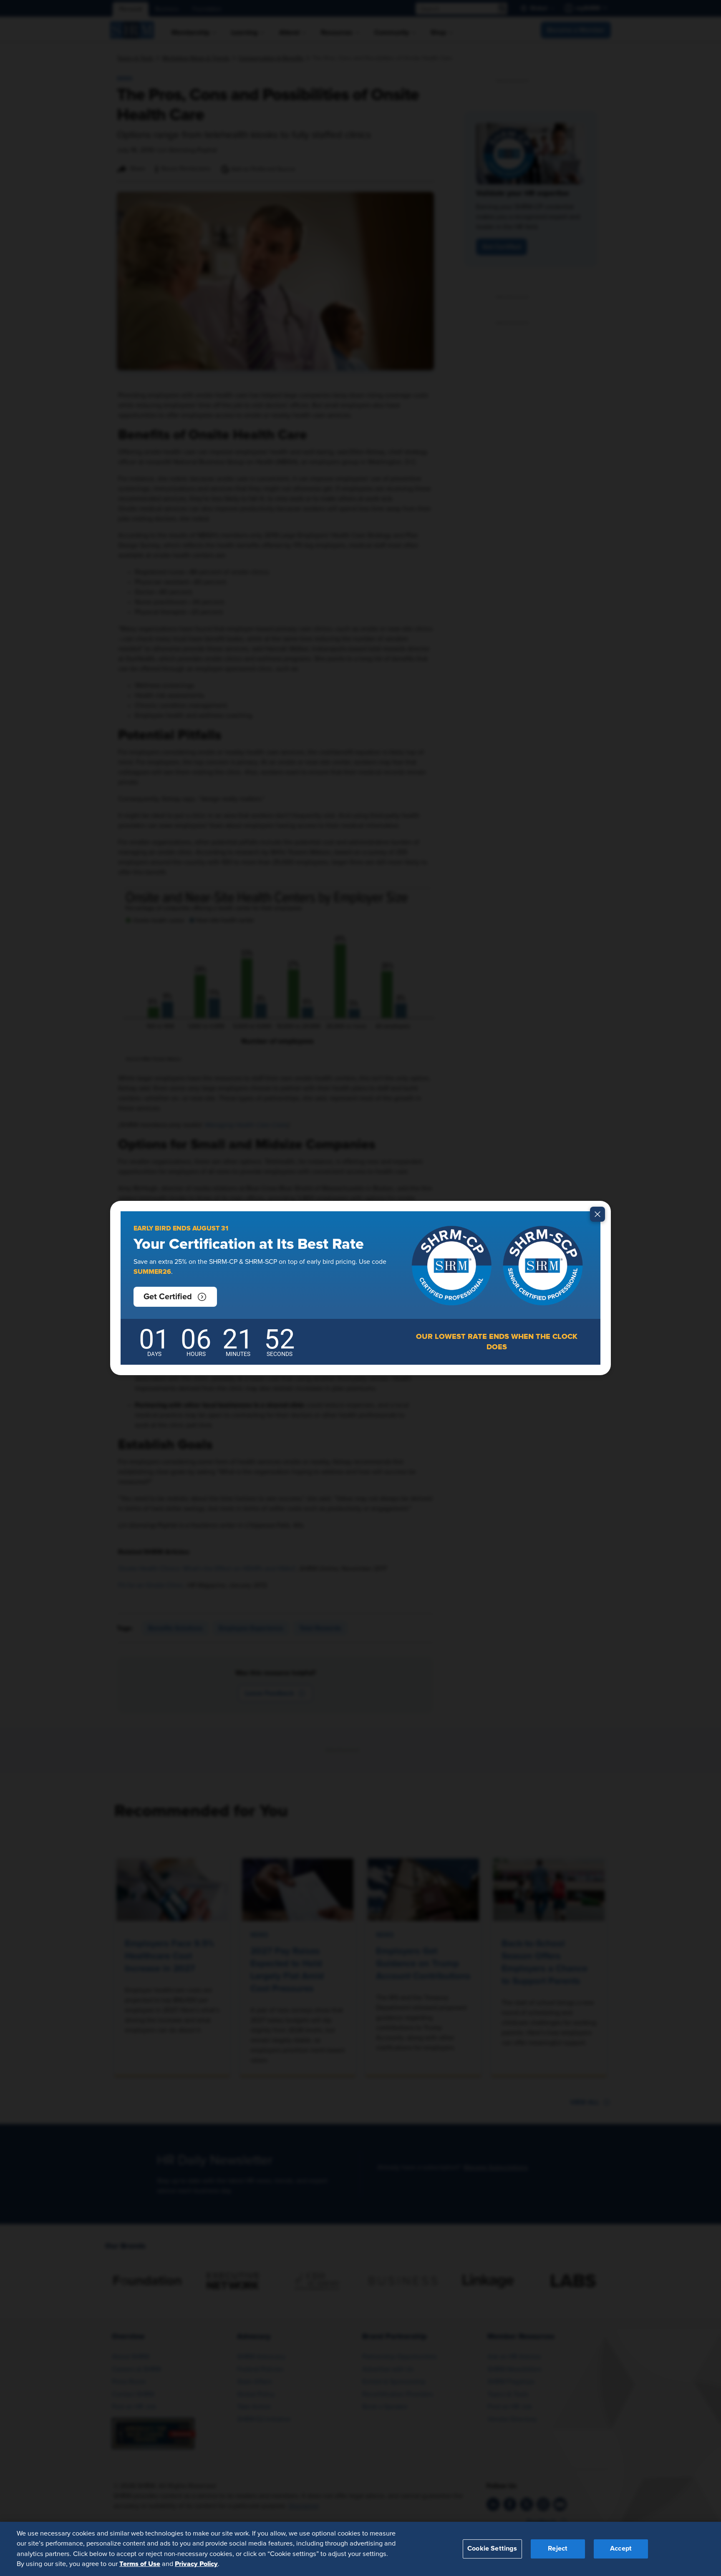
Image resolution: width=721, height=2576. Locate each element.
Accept (621, 2548)
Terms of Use (140, 2564)
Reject (558, 2548)
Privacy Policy (196, 2564)
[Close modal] (597, 1214)
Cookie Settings (492, 2548)
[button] (175, 1297)
